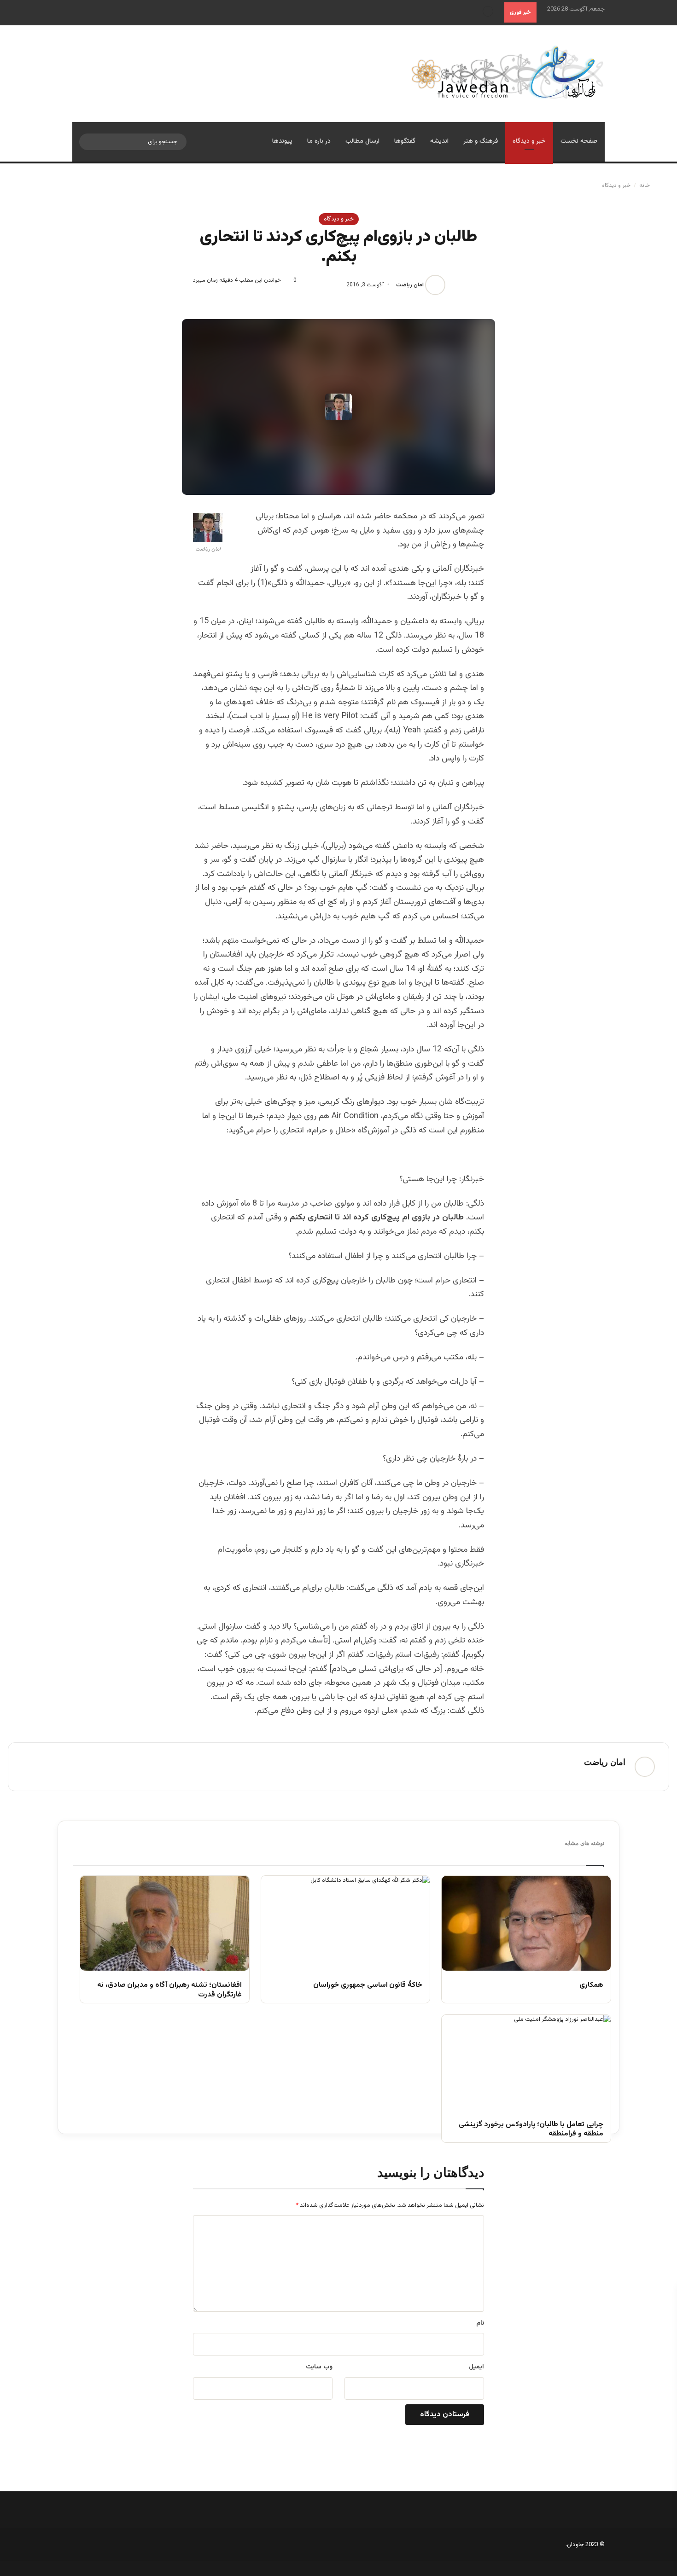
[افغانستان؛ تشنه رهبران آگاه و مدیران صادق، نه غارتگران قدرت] (165, 1923)
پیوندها (282, 141)
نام (480, 2323)
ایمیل (476, 2367)
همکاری (591, 1986)
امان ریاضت (410, 285)
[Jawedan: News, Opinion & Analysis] (508, 72)
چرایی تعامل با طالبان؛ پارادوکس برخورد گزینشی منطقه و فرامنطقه (531, 2130)
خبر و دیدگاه (529, 141)
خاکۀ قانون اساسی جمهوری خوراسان (368, 1986)
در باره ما (319, 141)
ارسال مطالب (362, 141)
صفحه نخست (579, 141)
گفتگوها (405, 141)
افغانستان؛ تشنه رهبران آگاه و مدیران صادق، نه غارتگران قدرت (169, 1990)
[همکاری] (526, 1923)
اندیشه (439, 141)
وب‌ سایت (319, 2367)
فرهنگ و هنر (481, 141)
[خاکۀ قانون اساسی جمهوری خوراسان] (346, 1923)
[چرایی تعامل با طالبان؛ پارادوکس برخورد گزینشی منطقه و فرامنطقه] (526, 2062)
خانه (645, 186)
